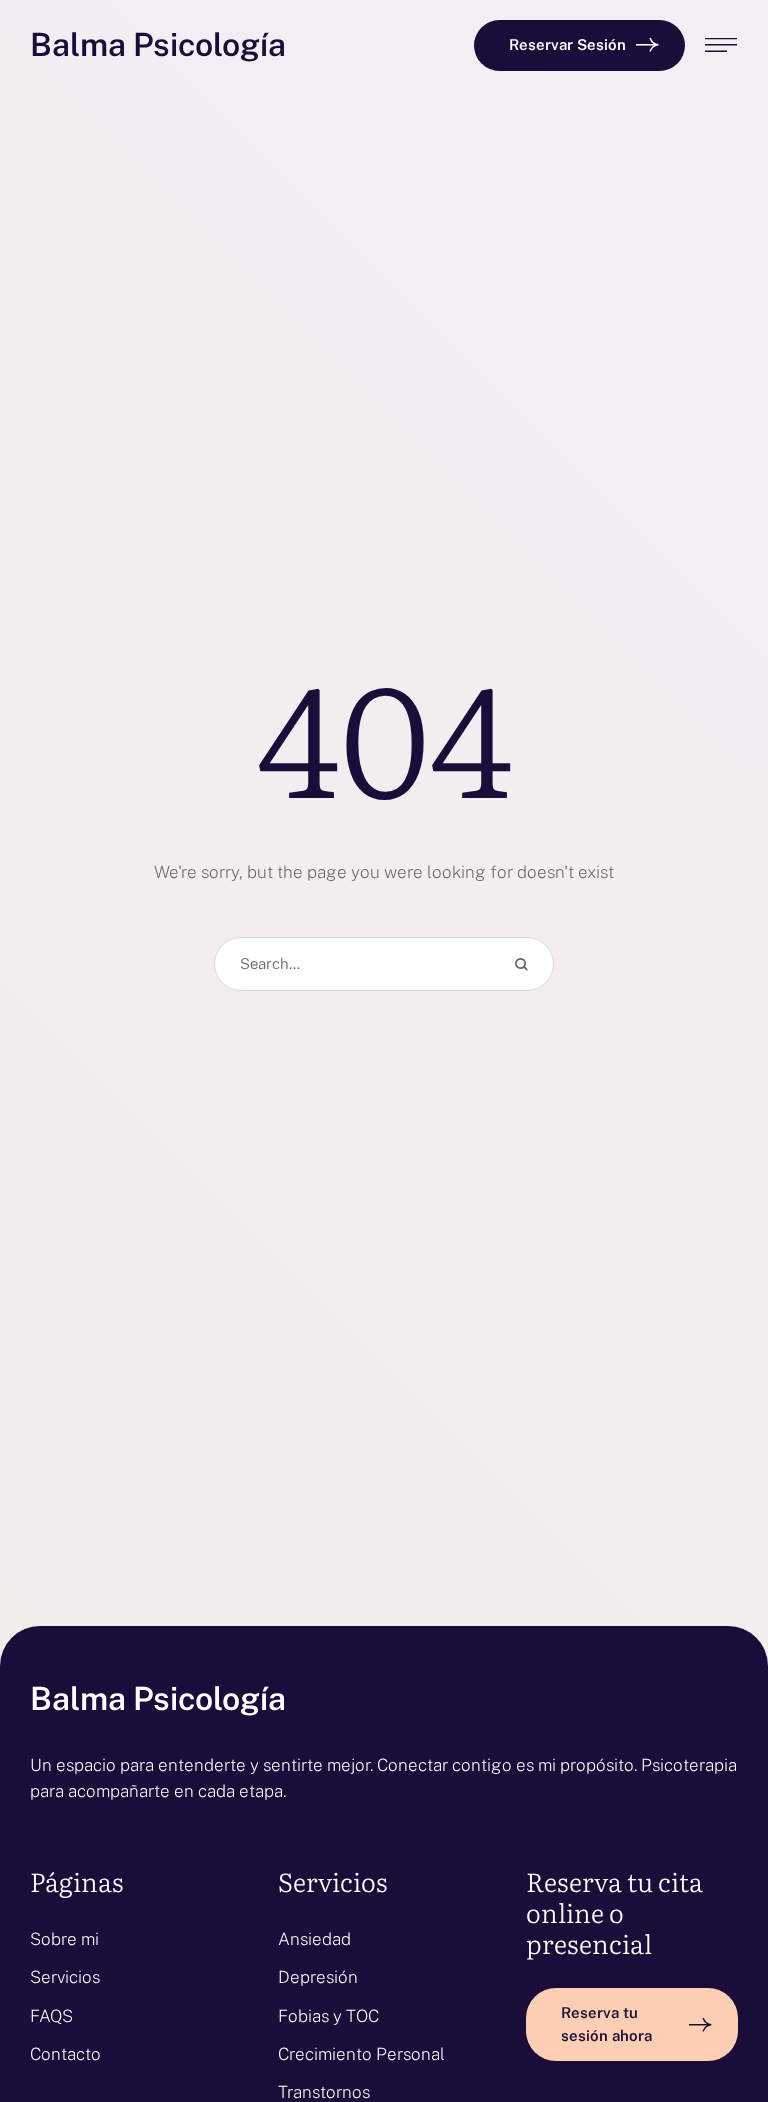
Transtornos (324, 2092)
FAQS (51, 2016)
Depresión (318, 1977)
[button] (579, 45)
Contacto (65, 2054)
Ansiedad (314, 1939)
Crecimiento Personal (361, 2054)
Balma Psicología (158, 45)
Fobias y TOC (328, 2016)
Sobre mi (64, 1939)
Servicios (65, 1977)
